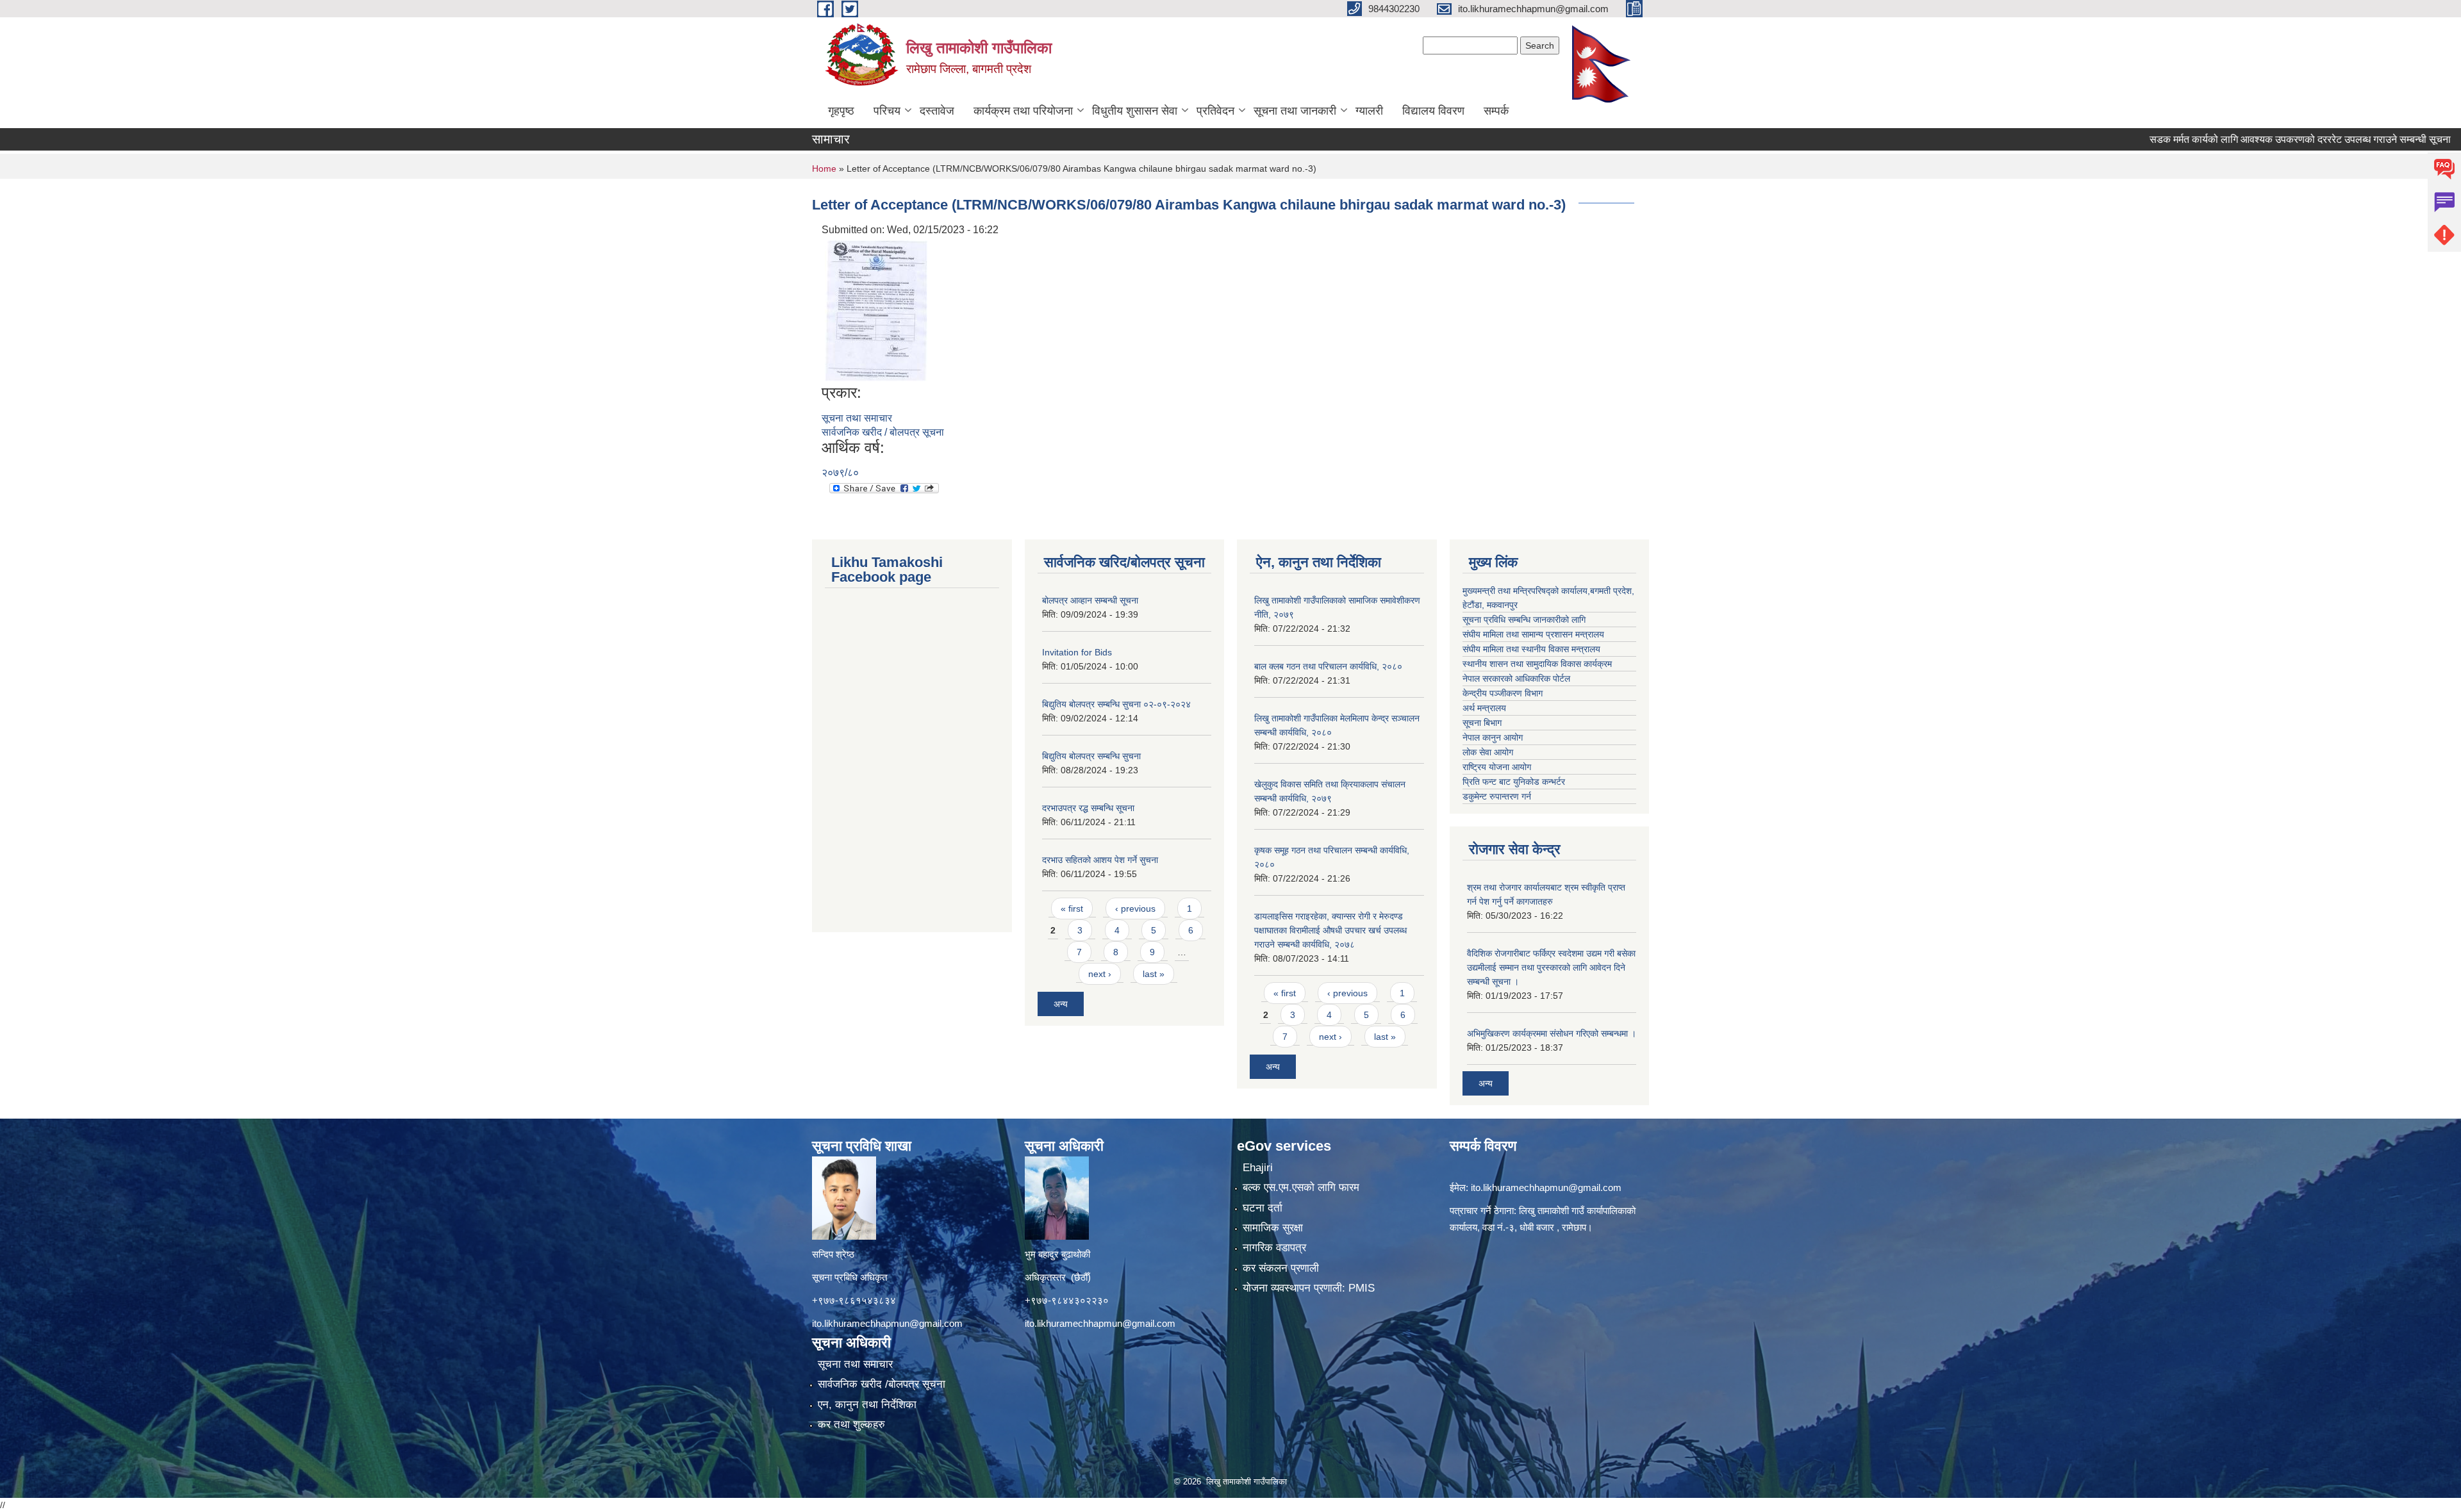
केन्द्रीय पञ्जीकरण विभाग (1503, 693)
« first (1072, 908)
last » (1154, 974)
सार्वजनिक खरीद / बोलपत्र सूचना (883, 432)
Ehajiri (1258, 1168)
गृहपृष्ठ (841, 111)
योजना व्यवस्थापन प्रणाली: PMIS (1309, 1288)
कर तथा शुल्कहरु (851, 1425)
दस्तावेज (937, 111)
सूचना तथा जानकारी (1295, 111)
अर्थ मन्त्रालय (1484, 708)
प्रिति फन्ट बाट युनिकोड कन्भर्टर (1514, 782)
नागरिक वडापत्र (1274, 1248)
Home (824, 168)
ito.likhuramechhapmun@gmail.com (887, 1323)
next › (1100, 974)
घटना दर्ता (1263, 1208)
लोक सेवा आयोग (1488, 752)
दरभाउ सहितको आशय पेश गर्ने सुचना (1100, 860)
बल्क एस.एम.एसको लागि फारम (1301, 1187)
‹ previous (1135, 908)
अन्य (1061, 1004)
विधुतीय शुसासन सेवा (1135, 111)
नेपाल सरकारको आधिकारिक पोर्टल (1516, 678)
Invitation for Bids (1077, 652)
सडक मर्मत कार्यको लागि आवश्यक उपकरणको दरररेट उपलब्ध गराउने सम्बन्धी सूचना (2219, 139)
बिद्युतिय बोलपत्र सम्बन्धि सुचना (1091, 756)
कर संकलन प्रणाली (1281, 1268)
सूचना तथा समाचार (857, 418)
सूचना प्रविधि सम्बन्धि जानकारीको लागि (1524, 620)
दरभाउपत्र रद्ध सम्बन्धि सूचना (1088, 808)
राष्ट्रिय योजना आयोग (1497, 767)
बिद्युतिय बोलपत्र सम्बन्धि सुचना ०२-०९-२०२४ (1116, 704)
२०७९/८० (840, 472)
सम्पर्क (1496, 111)
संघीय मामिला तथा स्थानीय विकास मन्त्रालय (1531, 649)
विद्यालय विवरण (1433, 111)
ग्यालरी (1369, 111)
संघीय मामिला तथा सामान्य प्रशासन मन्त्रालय (1533, 634)
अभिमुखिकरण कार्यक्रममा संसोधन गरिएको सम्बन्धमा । (1552, 1033)
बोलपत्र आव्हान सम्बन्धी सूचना (1090, 600)
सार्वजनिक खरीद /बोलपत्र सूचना (882, 1384)
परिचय (887, 111)
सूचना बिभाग (1482, 723)
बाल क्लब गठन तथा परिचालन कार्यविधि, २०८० (1328, 666)
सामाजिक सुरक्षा (1273, 1228)
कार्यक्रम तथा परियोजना (1023, 111)
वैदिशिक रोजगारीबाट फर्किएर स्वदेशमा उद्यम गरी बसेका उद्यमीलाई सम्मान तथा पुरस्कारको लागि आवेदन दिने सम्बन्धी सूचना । (1551, 967)
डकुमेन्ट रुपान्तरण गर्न (1497, 796)
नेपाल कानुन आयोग (1493, 737)
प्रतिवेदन (1215, 111)
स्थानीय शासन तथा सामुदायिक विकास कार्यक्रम (1537, 664)
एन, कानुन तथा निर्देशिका (867, 1405)
